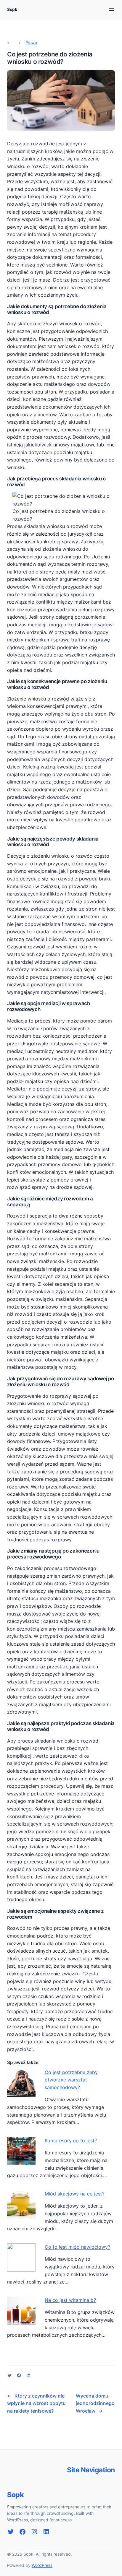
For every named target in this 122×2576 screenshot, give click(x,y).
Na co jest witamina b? (70, 2300)
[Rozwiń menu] (111, 9)
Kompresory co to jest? (71, 2141)
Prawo (31, 43)
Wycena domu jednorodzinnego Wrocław (95, 2403)
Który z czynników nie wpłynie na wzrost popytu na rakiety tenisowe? (36, 2403)
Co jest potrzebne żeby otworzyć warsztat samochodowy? (71, 2080)
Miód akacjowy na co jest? (75, 2194)
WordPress (42, 2565)
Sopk (12, 9)
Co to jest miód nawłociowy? (77, 2247)
